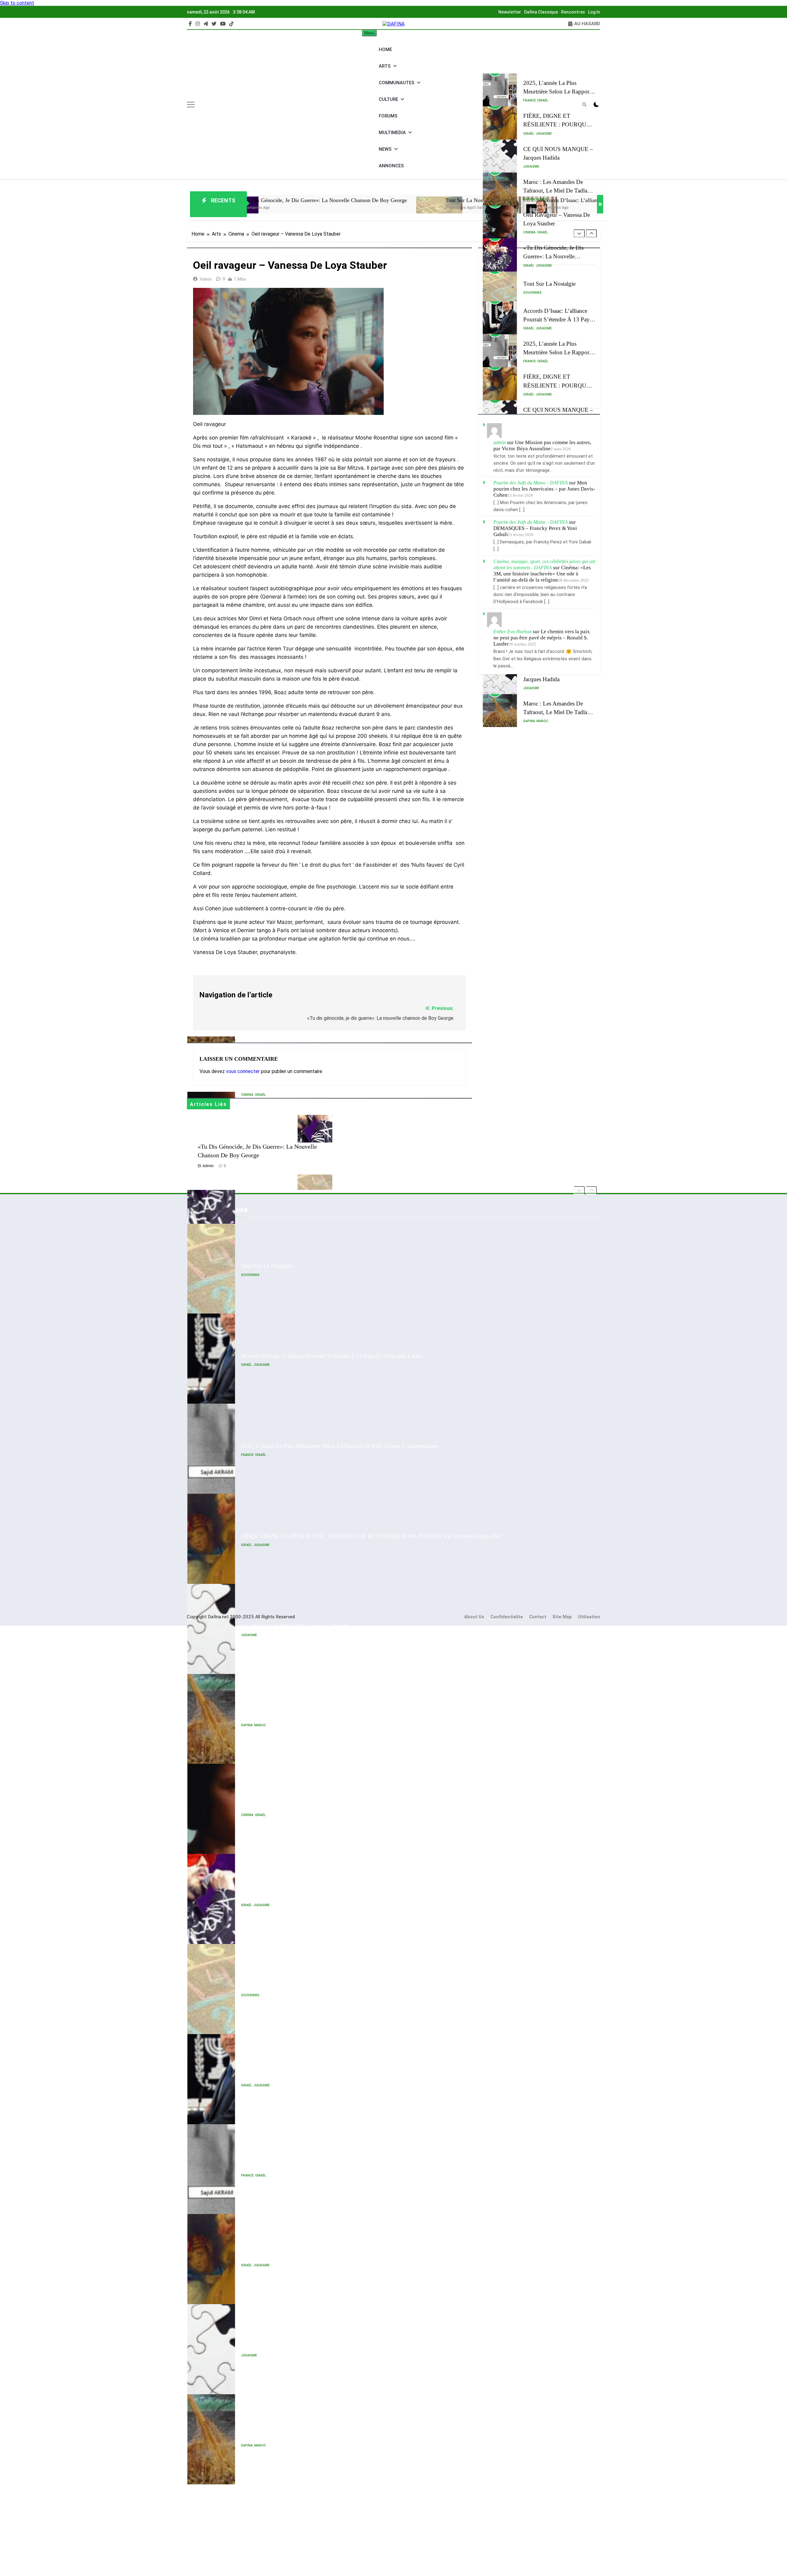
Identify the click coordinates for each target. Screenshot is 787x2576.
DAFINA (529, 167)
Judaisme (544, 101)
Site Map (562, 1617)
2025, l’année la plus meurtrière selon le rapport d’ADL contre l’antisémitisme (340, 1356)
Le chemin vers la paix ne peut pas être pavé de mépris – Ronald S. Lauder (542, 638)
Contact (538, 1617)
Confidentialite (507, 1617)
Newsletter (510, 12)
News (385, 149)
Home (385, 50)
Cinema (529, 199)
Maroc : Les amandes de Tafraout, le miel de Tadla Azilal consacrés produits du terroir (348, 1626)
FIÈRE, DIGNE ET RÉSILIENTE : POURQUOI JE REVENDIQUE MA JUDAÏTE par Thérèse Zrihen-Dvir (371, 1446)
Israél (543, 68)
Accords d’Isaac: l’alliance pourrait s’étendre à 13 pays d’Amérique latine (467, 200)
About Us (474, 1617)
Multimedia (392, 133)
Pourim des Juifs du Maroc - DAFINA (531, 483)
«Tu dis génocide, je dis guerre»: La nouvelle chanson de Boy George (553, 223)
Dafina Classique (541, 12)
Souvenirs (532, 260)
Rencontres (573, 12)
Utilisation (589, 1617)
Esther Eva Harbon (512, 632)
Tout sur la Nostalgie (310, 200)
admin (206, 279)
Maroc (542, 167)
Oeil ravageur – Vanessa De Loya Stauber (291, 1716)
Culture (388, 99)
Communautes (397, 83)
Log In (594, 12)
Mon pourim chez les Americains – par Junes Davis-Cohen (544, 489)
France (530, 68)
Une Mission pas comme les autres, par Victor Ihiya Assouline (542, 445)
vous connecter (243, 1071)
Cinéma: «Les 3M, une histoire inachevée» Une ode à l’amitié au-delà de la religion (542, 574)
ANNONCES (391, 166)
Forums (388, 116)
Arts (385, 66)
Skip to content (17, 3)
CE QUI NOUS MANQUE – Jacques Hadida (295, 1536)
